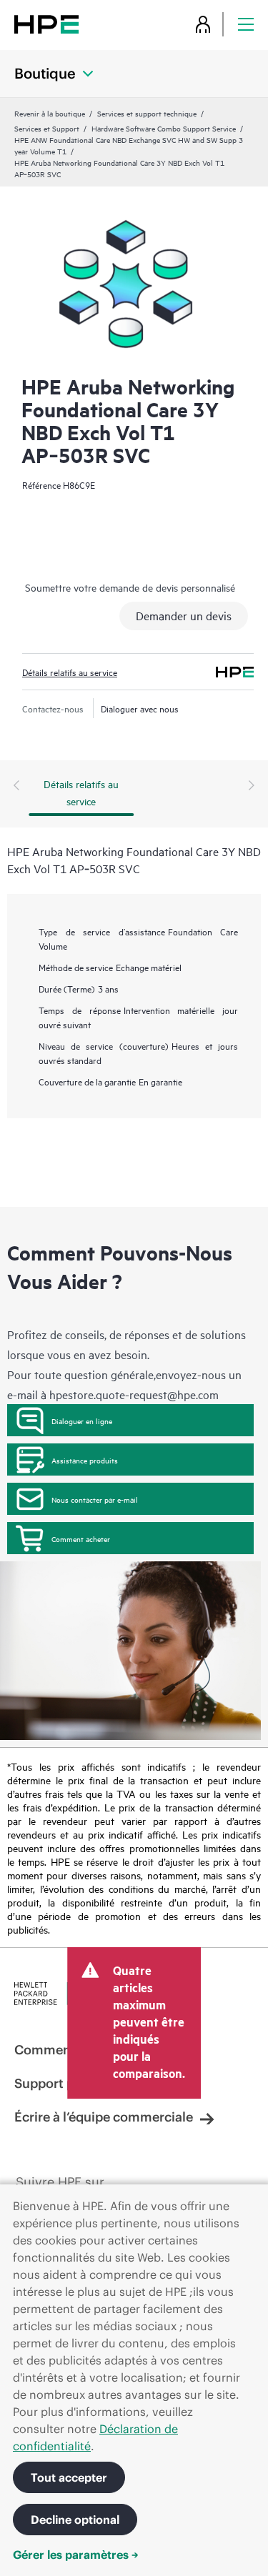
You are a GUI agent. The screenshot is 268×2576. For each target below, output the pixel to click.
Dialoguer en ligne (82, 1421)
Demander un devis (184, 615)
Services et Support (47, 128)
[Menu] (246, 24)
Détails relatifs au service (70, 672)
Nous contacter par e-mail (95, 1499)
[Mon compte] (203, 24)
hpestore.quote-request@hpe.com (134, 1394)
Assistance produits (85, 1460)
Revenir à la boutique (50, 113)
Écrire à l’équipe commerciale (104, 2117)
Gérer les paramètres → (76, 2555)
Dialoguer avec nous (140, 708)
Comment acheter (81, 1538)
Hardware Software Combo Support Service (164, 128)
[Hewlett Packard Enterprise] (46, 24)
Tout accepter (69, 2477)
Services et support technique (147, 113)
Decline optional (75, 2520)
